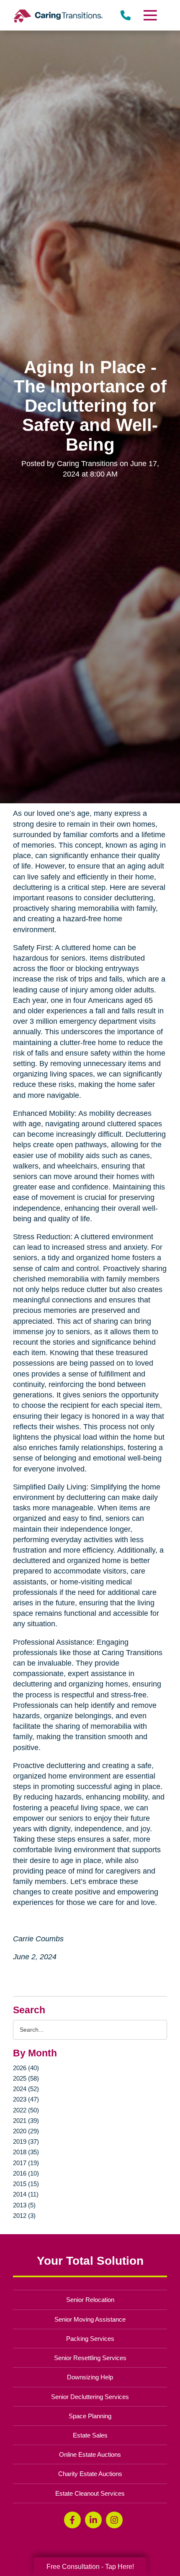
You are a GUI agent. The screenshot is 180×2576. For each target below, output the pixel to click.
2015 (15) (26, 2184)
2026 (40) (26, 2068)
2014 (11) (26, 2194)
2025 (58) (26, 2078)
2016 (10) (26, 2173)
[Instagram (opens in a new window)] (114, 2520)
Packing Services (90, 2339)
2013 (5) (24, 2205)
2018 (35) (26, 2152)
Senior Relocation (90, 2300)
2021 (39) (26, 2121)
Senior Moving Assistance (90, 2319)
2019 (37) (26, 2142)
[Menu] (149, 15)
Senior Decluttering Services (90, 2397)
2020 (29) (26, 2131)
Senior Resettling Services (90, 2358)
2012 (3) (24, 2216)
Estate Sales (90, 2435)
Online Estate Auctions (90, 2454)
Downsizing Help (90, 2377)
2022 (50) (26, 2110)
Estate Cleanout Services (90, 2493)
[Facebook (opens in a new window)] (72, 2520)
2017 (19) (26, 2163)
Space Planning (90, 2416)
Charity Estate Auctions (90, 2474)
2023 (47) (26, 2099)
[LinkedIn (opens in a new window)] (93, 2520)
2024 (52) (26, 2089)
